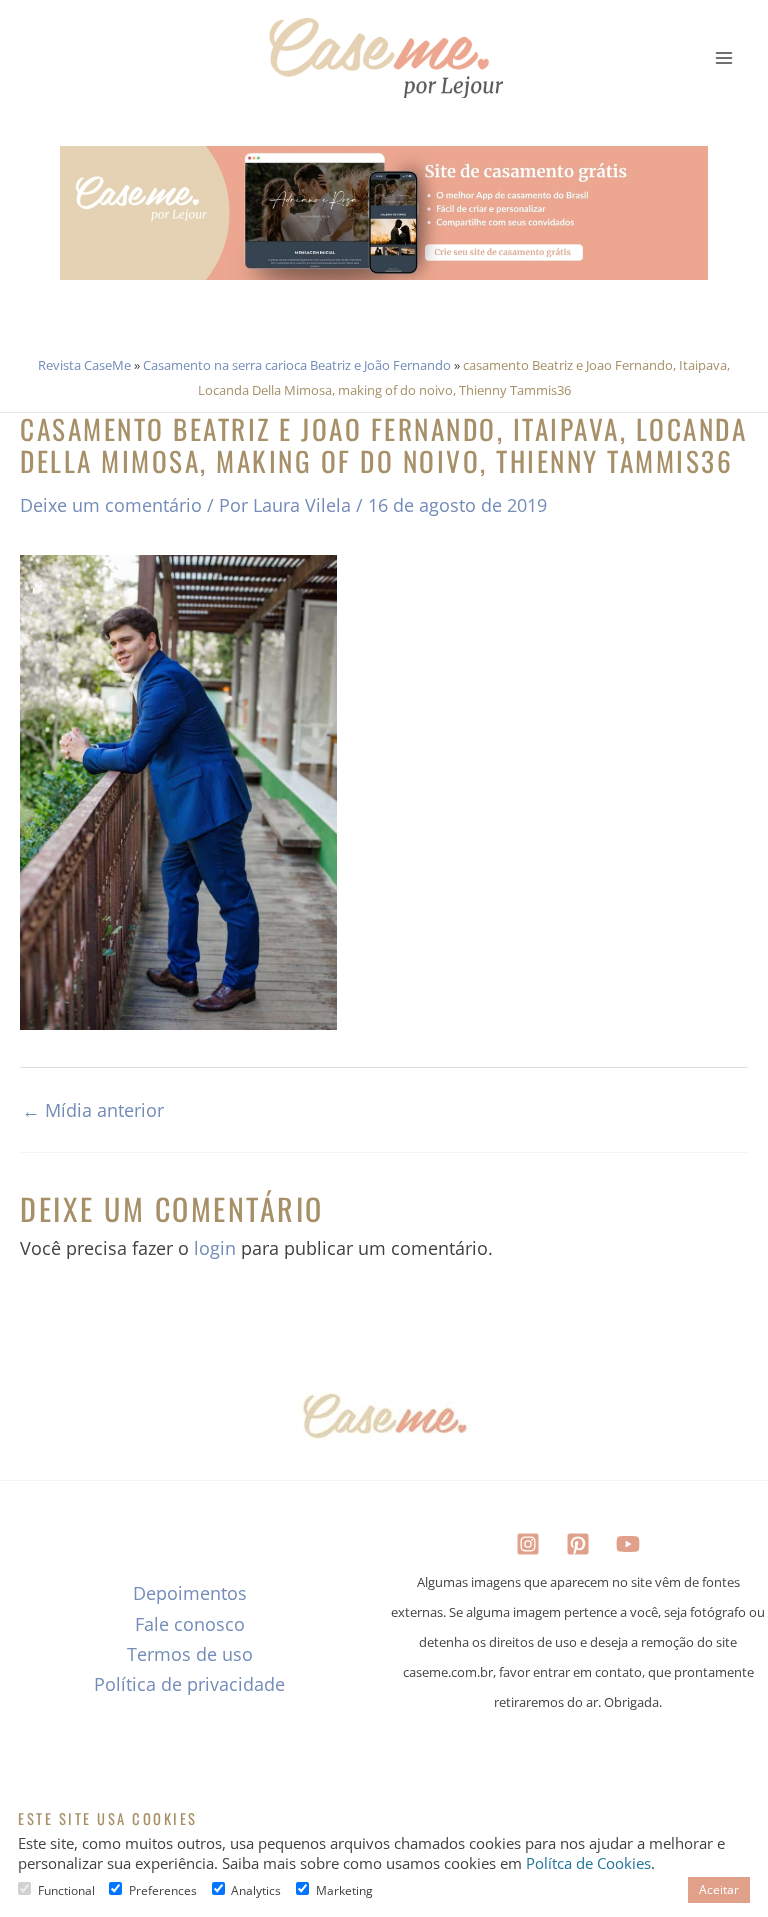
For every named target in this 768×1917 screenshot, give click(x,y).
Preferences (163, 1890)
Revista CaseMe (84, 365)
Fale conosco (190, 1624)
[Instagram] (528, 1544)
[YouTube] (628, 1544)
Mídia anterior (93, 1110)
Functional (66, 1890)
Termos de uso (190, 1654)
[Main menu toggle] (724, 57)
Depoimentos (190, 1593)
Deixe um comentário (111, 505)
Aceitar (719, 1889)
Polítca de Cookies (588, 1863)
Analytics (256, 1890)
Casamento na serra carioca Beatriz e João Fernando (297, 365)
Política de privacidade (189, 1684)
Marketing (344, 1890)
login (215, 1248)
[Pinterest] (578, 1544)
